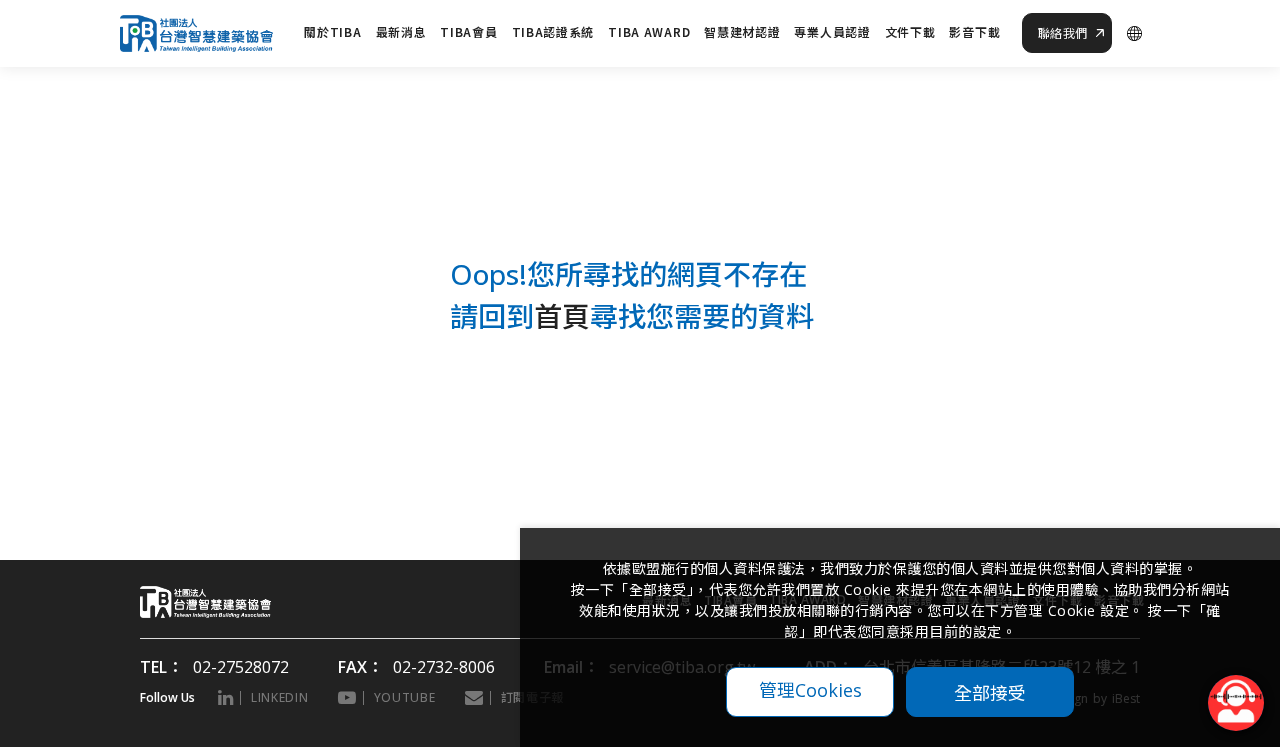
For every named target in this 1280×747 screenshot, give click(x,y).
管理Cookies (810, 690)
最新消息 (401, 31)
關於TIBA (332, 31)
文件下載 (910, 31)
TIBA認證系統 (553, 31)
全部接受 (990, 692)
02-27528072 (241, 667)
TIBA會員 (468, 31)
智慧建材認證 (742, 31)
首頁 (562, 316)
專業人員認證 (832, 31)
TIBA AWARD (649, 31)
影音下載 (974, 31)
